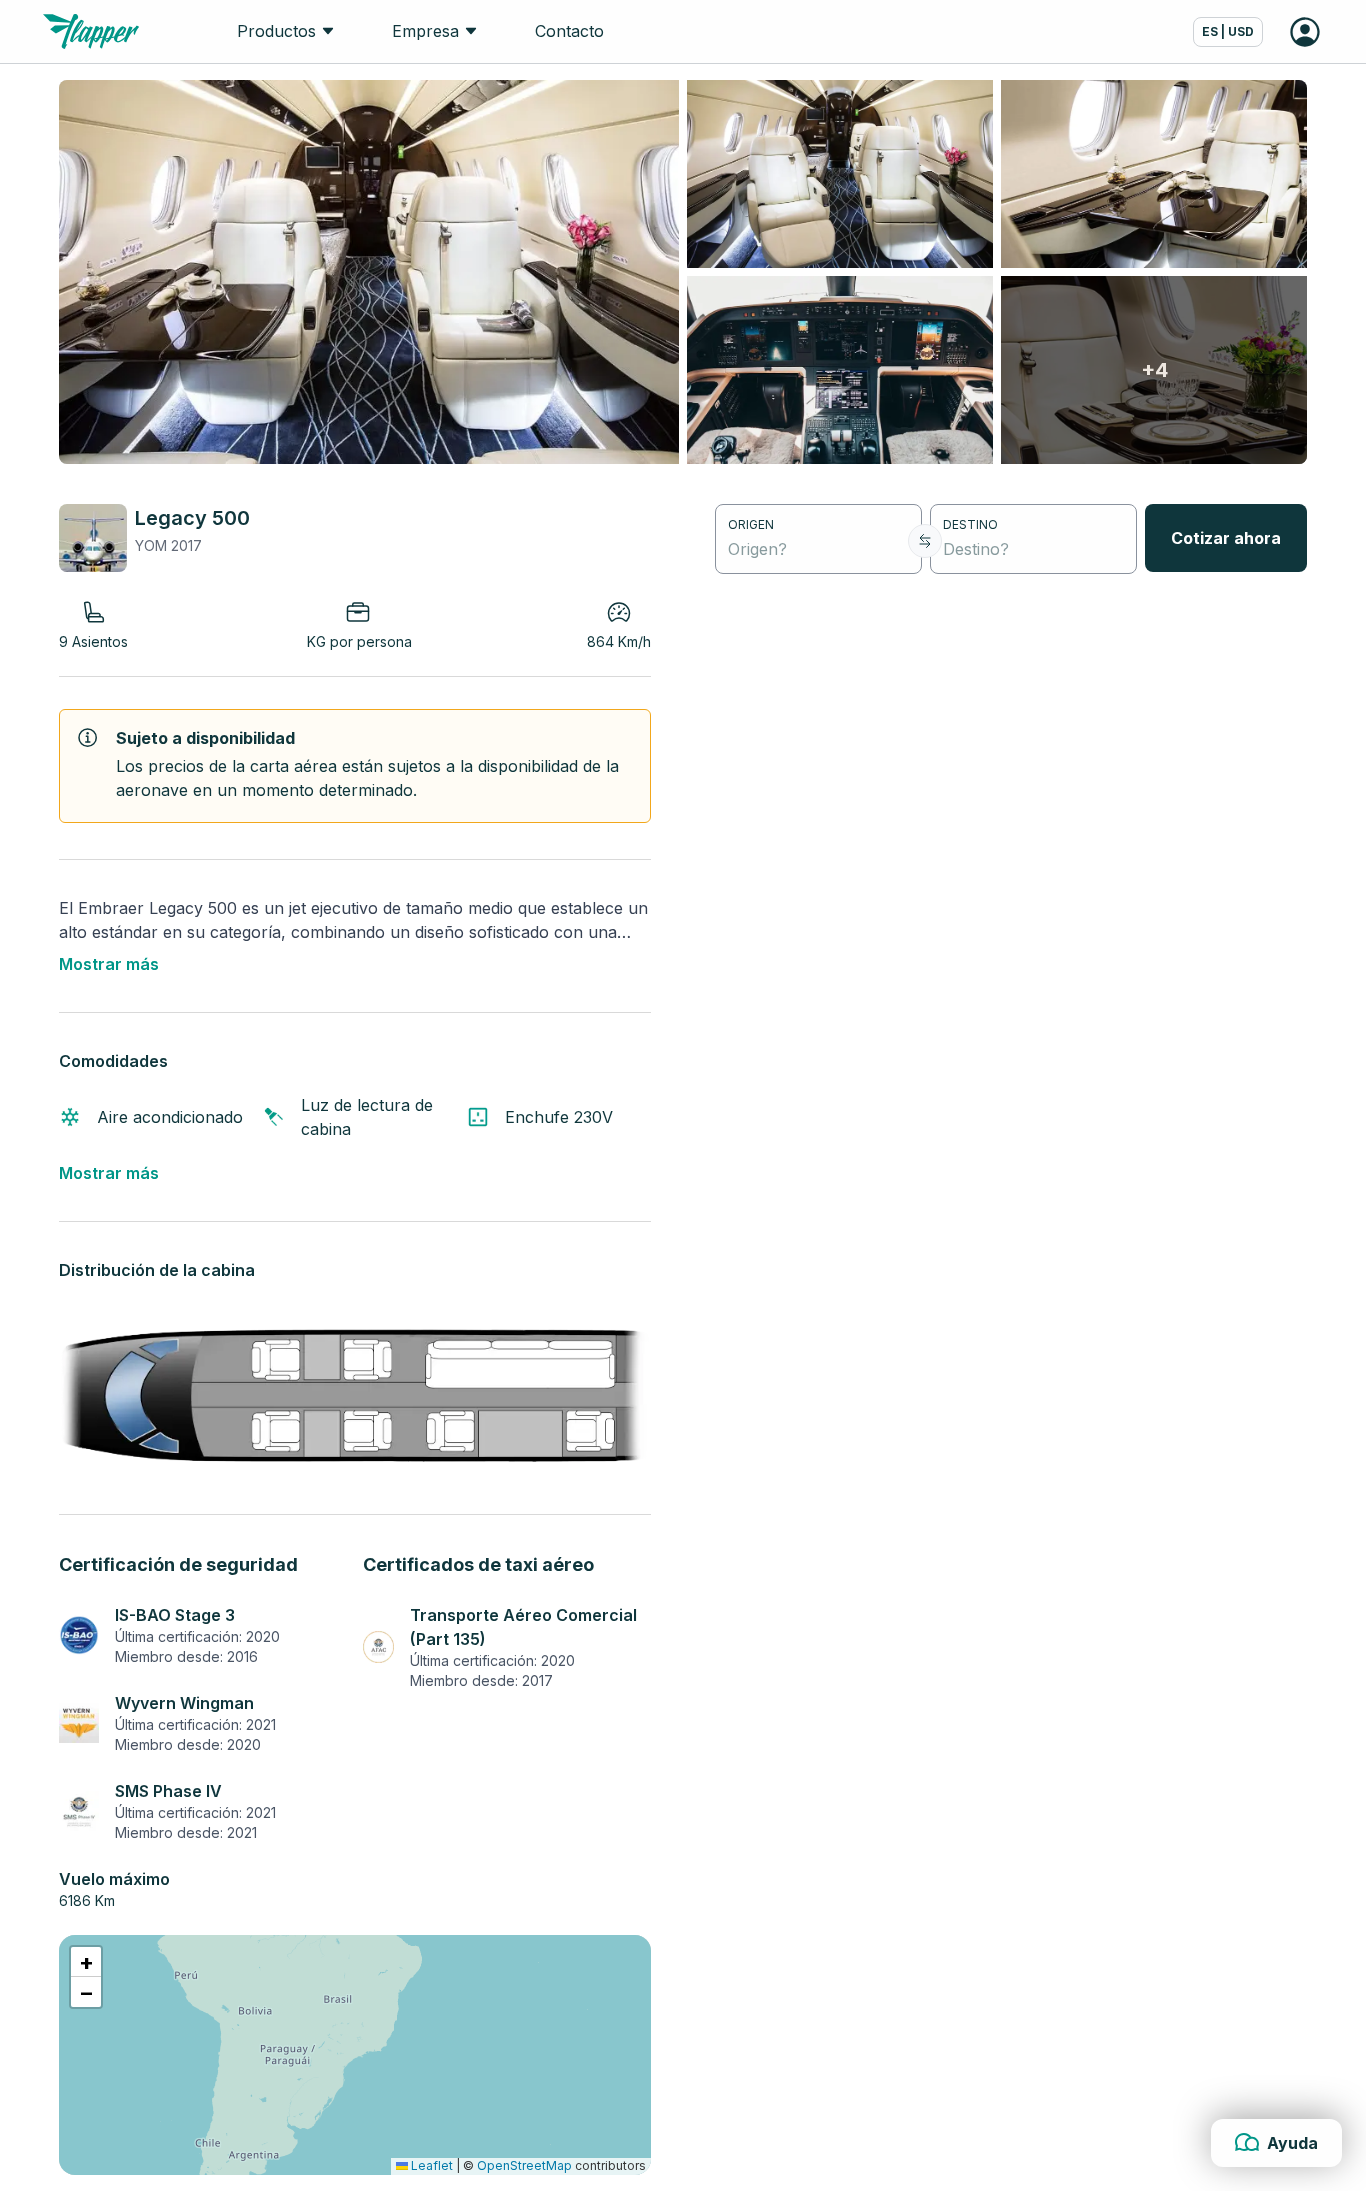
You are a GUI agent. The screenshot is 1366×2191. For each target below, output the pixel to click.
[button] (86, 1962)
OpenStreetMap (524, 2165)
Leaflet (430, 2165)
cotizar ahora (1226, 538)
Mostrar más (109, 964)
